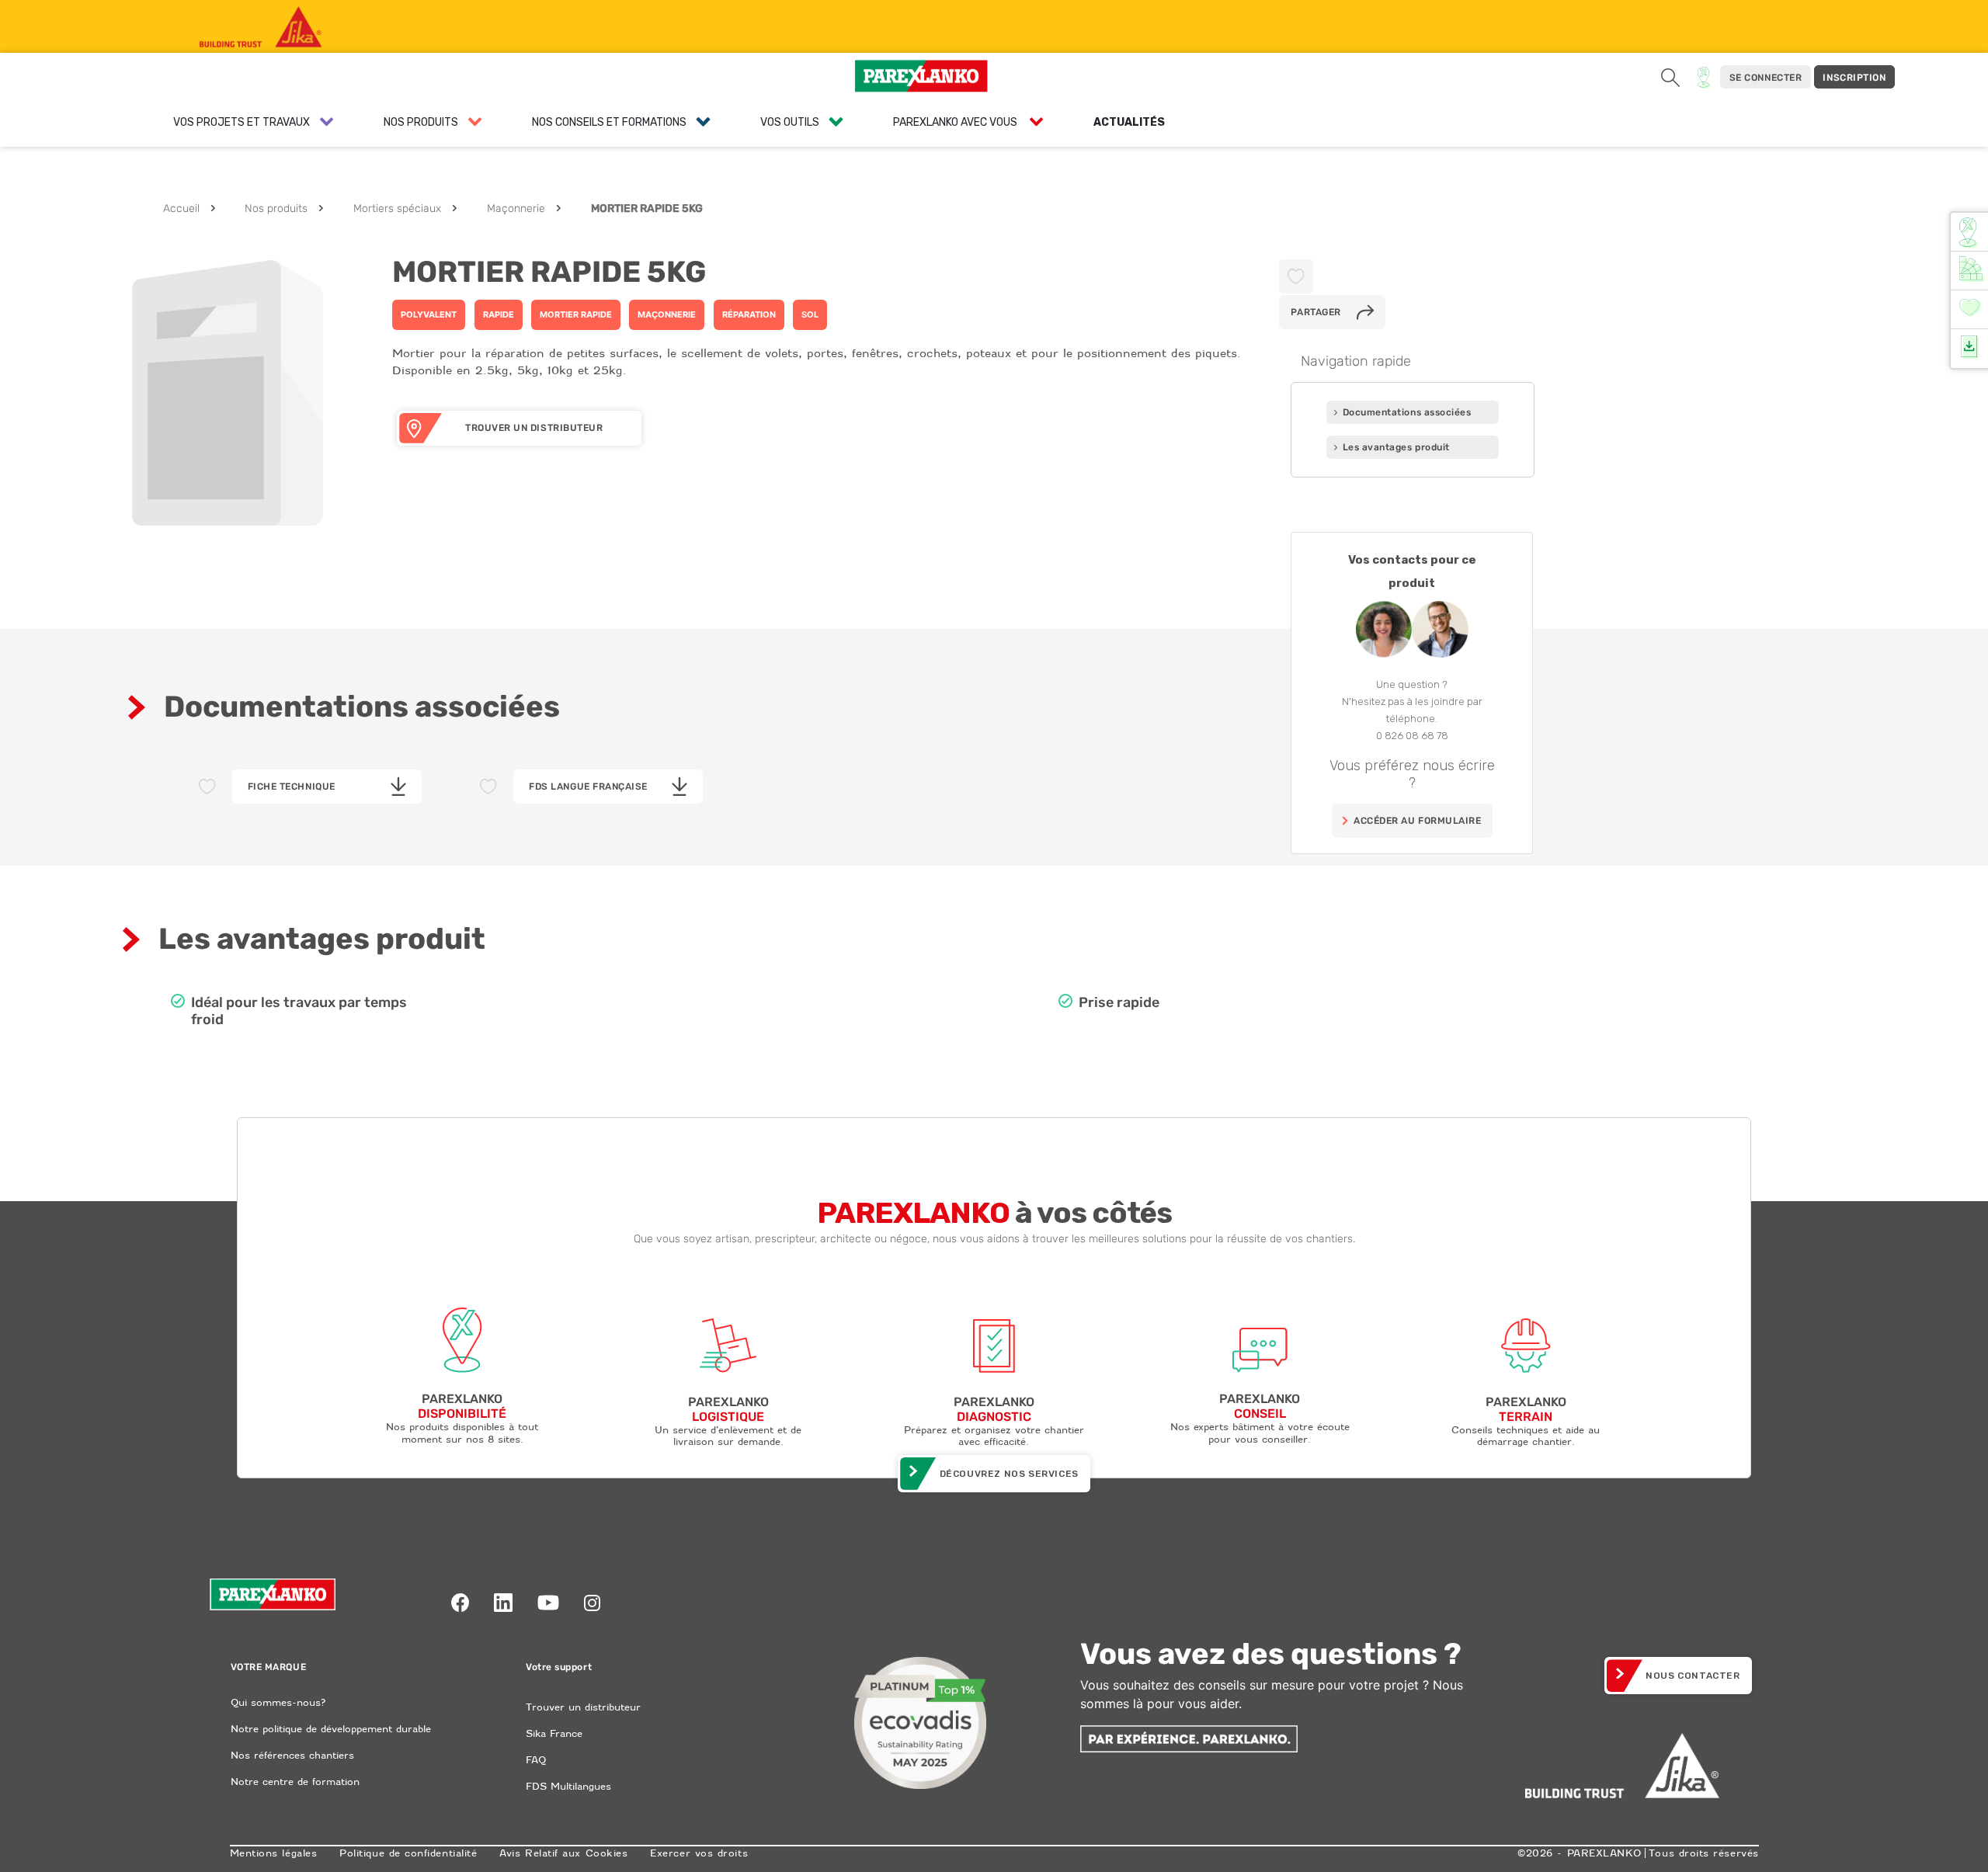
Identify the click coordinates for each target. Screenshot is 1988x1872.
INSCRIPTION (1854, 78)
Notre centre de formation (295, 1782)
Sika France (554, 1733)
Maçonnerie (516, 208)
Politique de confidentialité (408, 1853)
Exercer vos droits (699, 1853)
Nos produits (276, 208)
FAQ (536, 1760)
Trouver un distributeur (583, 1707)
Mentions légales (274, 1853)
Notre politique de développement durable (331, 1729)
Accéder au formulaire (1417, 821)
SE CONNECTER (1766, 78)
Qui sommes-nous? (278, 1702)
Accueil (181, 208)
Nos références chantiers (292, 1755)
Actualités (1129, 122)
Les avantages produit (1396, 447)
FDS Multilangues (568, 1786)
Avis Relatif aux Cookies (563, 1853)
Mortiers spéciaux (397, 208)
